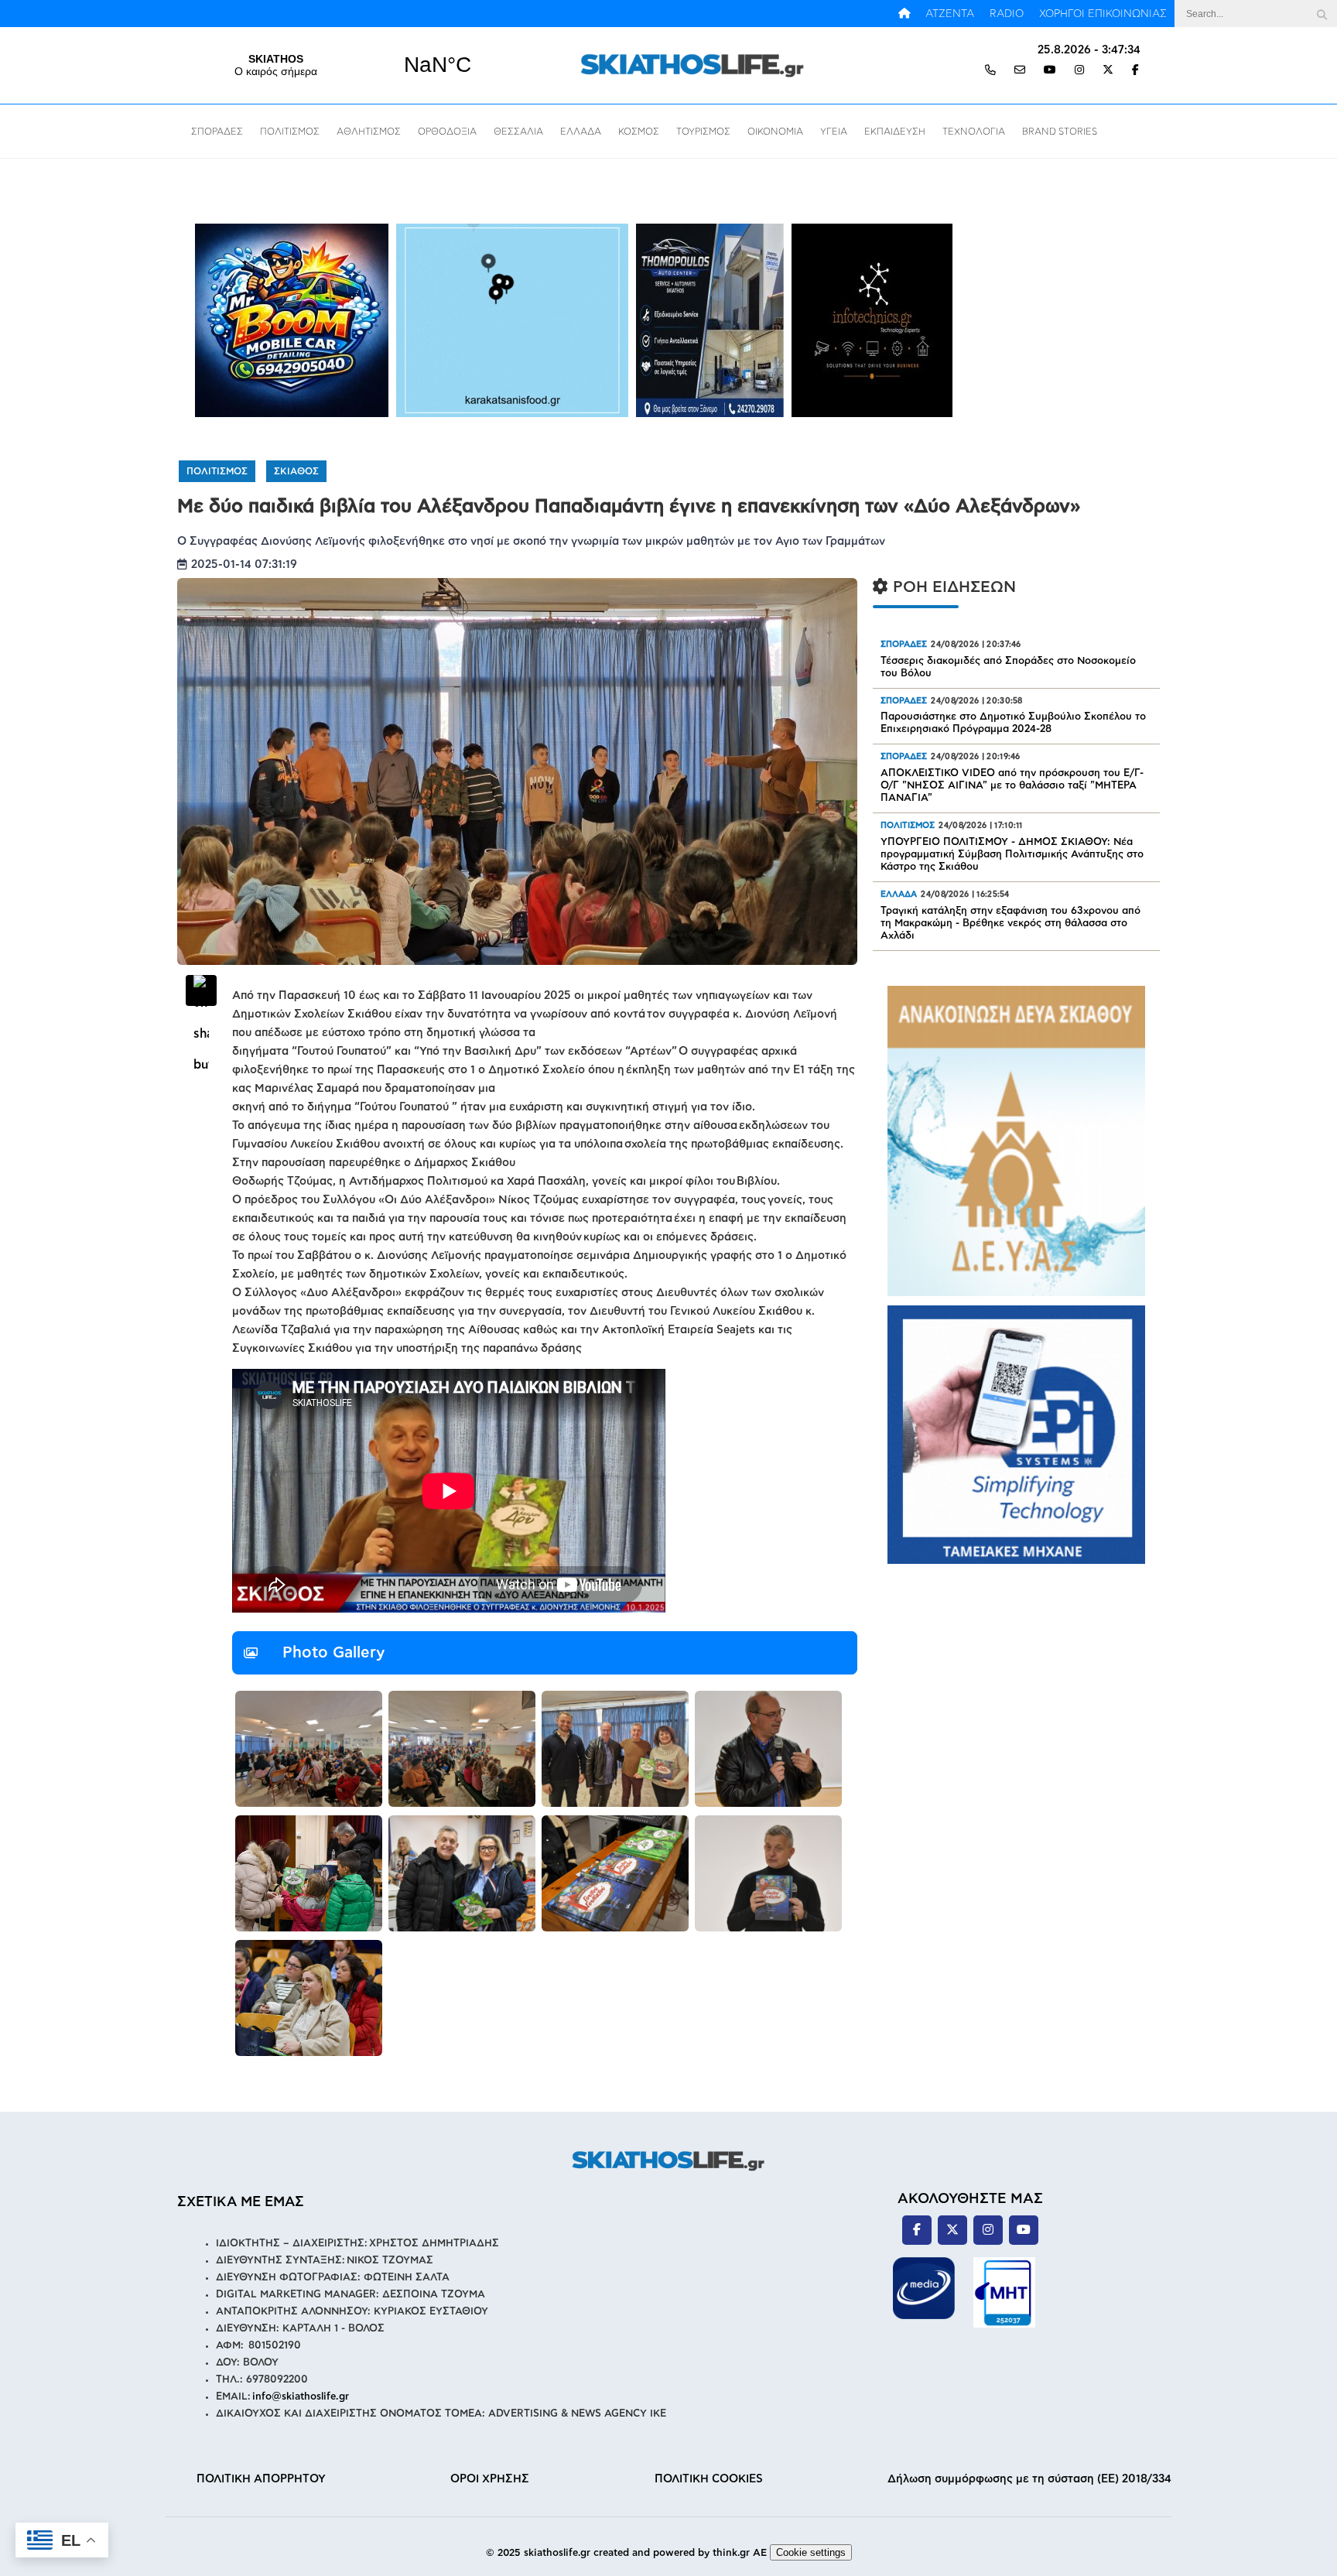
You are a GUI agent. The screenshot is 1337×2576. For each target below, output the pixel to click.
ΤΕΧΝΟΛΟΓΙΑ (974, 132)
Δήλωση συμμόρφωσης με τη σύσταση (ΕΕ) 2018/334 (1029, 2479)
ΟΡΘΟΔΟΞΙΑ (447, 132)
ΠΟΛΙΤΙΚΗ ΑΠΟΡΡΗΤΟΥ (261, 2479)
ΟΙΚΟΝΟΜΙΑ (775, 132)
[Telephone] (990, 71)
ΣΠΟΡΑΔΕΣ (217, 132)
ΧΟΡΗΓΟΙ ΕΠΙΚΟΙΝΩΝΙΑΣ (1103, 14)
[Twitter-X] (1108, 71)
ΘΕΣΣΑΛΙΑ (518, 132)
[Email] (1020, 71)
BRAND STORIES (1060, 132)
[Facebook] (1135, 71)
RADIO (1007, 14)
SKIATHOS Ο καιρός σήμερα (357, 65)
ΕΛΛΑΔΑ (581, 132)
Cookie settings (811, 2552)
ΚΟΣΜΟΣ (639, 132)
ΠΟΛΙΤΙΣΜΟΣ (290, 132)
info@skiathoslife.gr (301, 2397)
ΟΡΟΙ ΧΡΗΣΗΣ (490, 2479)
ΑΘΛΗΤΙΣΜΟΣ (369, 132)
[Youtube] (1050, 71)
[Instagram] (1079, 71)
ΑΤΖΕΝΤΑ (950, 14)
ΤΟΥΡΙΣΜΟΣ (703, 132)
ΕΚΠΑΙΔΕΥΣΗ (895, 132)
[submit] (1322, 14)
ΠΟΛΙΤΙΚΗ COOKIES (709, 2479)
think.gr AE (740, 2553)
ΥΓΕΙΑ (834, 132)
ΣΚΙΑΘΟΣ (296, 471)
